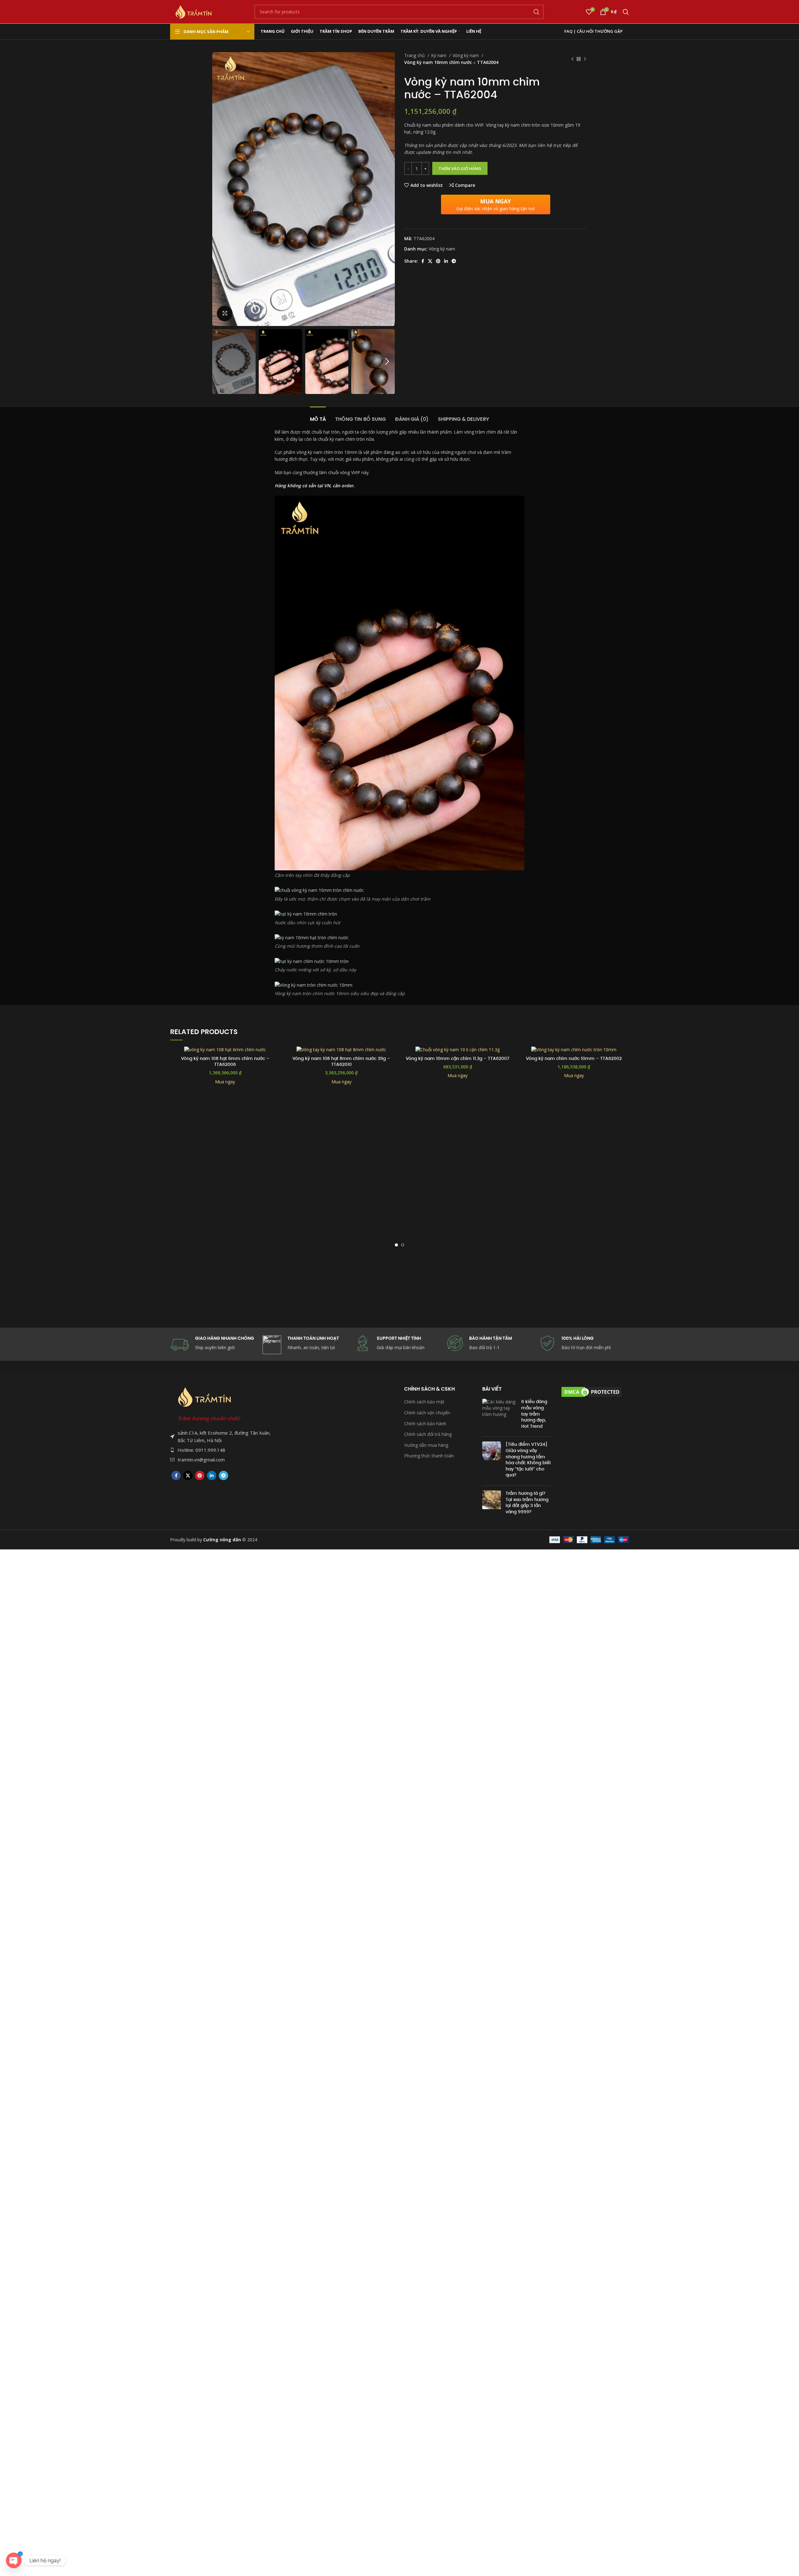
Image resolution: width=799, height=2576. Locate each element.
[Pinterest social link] (438, 261)
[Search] (626, 12)
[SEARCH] (537, 12)
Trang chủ (415, 55)
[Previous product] (572, 59)
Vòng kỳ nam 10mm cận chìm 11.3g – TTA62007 (458, 1058)
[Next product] (585, 59)
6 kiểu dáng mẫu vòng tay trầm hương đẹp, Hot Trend (534, 1414)
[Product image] (225, 1049)
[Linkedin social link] (446, 261)
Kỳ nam (439, 55)
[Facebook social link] (423, 261)
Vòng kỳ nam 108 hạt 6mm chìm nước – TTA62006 (225, 1062)
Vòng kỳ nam (466, 55)
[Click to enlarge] (225, 313)
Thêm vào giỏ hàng (460, 168)
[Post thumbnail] (499, 1415)
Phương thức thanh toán (429, 1456)
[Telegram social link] (454, 261)
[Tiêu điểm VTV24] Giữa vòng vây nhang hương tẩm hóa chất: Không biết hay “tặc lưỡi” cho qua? (528, 1460)
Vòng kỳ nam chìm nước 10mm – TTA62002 (574, 1058)
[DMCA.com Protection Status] (591, 1391)
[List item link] (221, 1450)
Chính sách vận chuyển (427, 1413)
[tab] (318, 416)
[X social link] (430, 261)
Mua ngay (225, 1082)
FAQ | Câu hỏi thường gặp (593, 31)
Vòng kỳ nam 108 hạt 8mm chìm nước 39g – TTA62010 (341, 1062)
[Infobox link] (492, 1343)
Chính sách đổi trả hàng (428, 1434)
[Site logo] (194, 11)
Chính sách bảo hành (425, 1424)
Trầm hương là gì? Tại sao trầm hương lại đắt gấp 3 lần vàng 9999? (527, 1502)
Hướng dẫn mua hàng (426, 1445)
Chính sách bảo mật (424, 1402)
